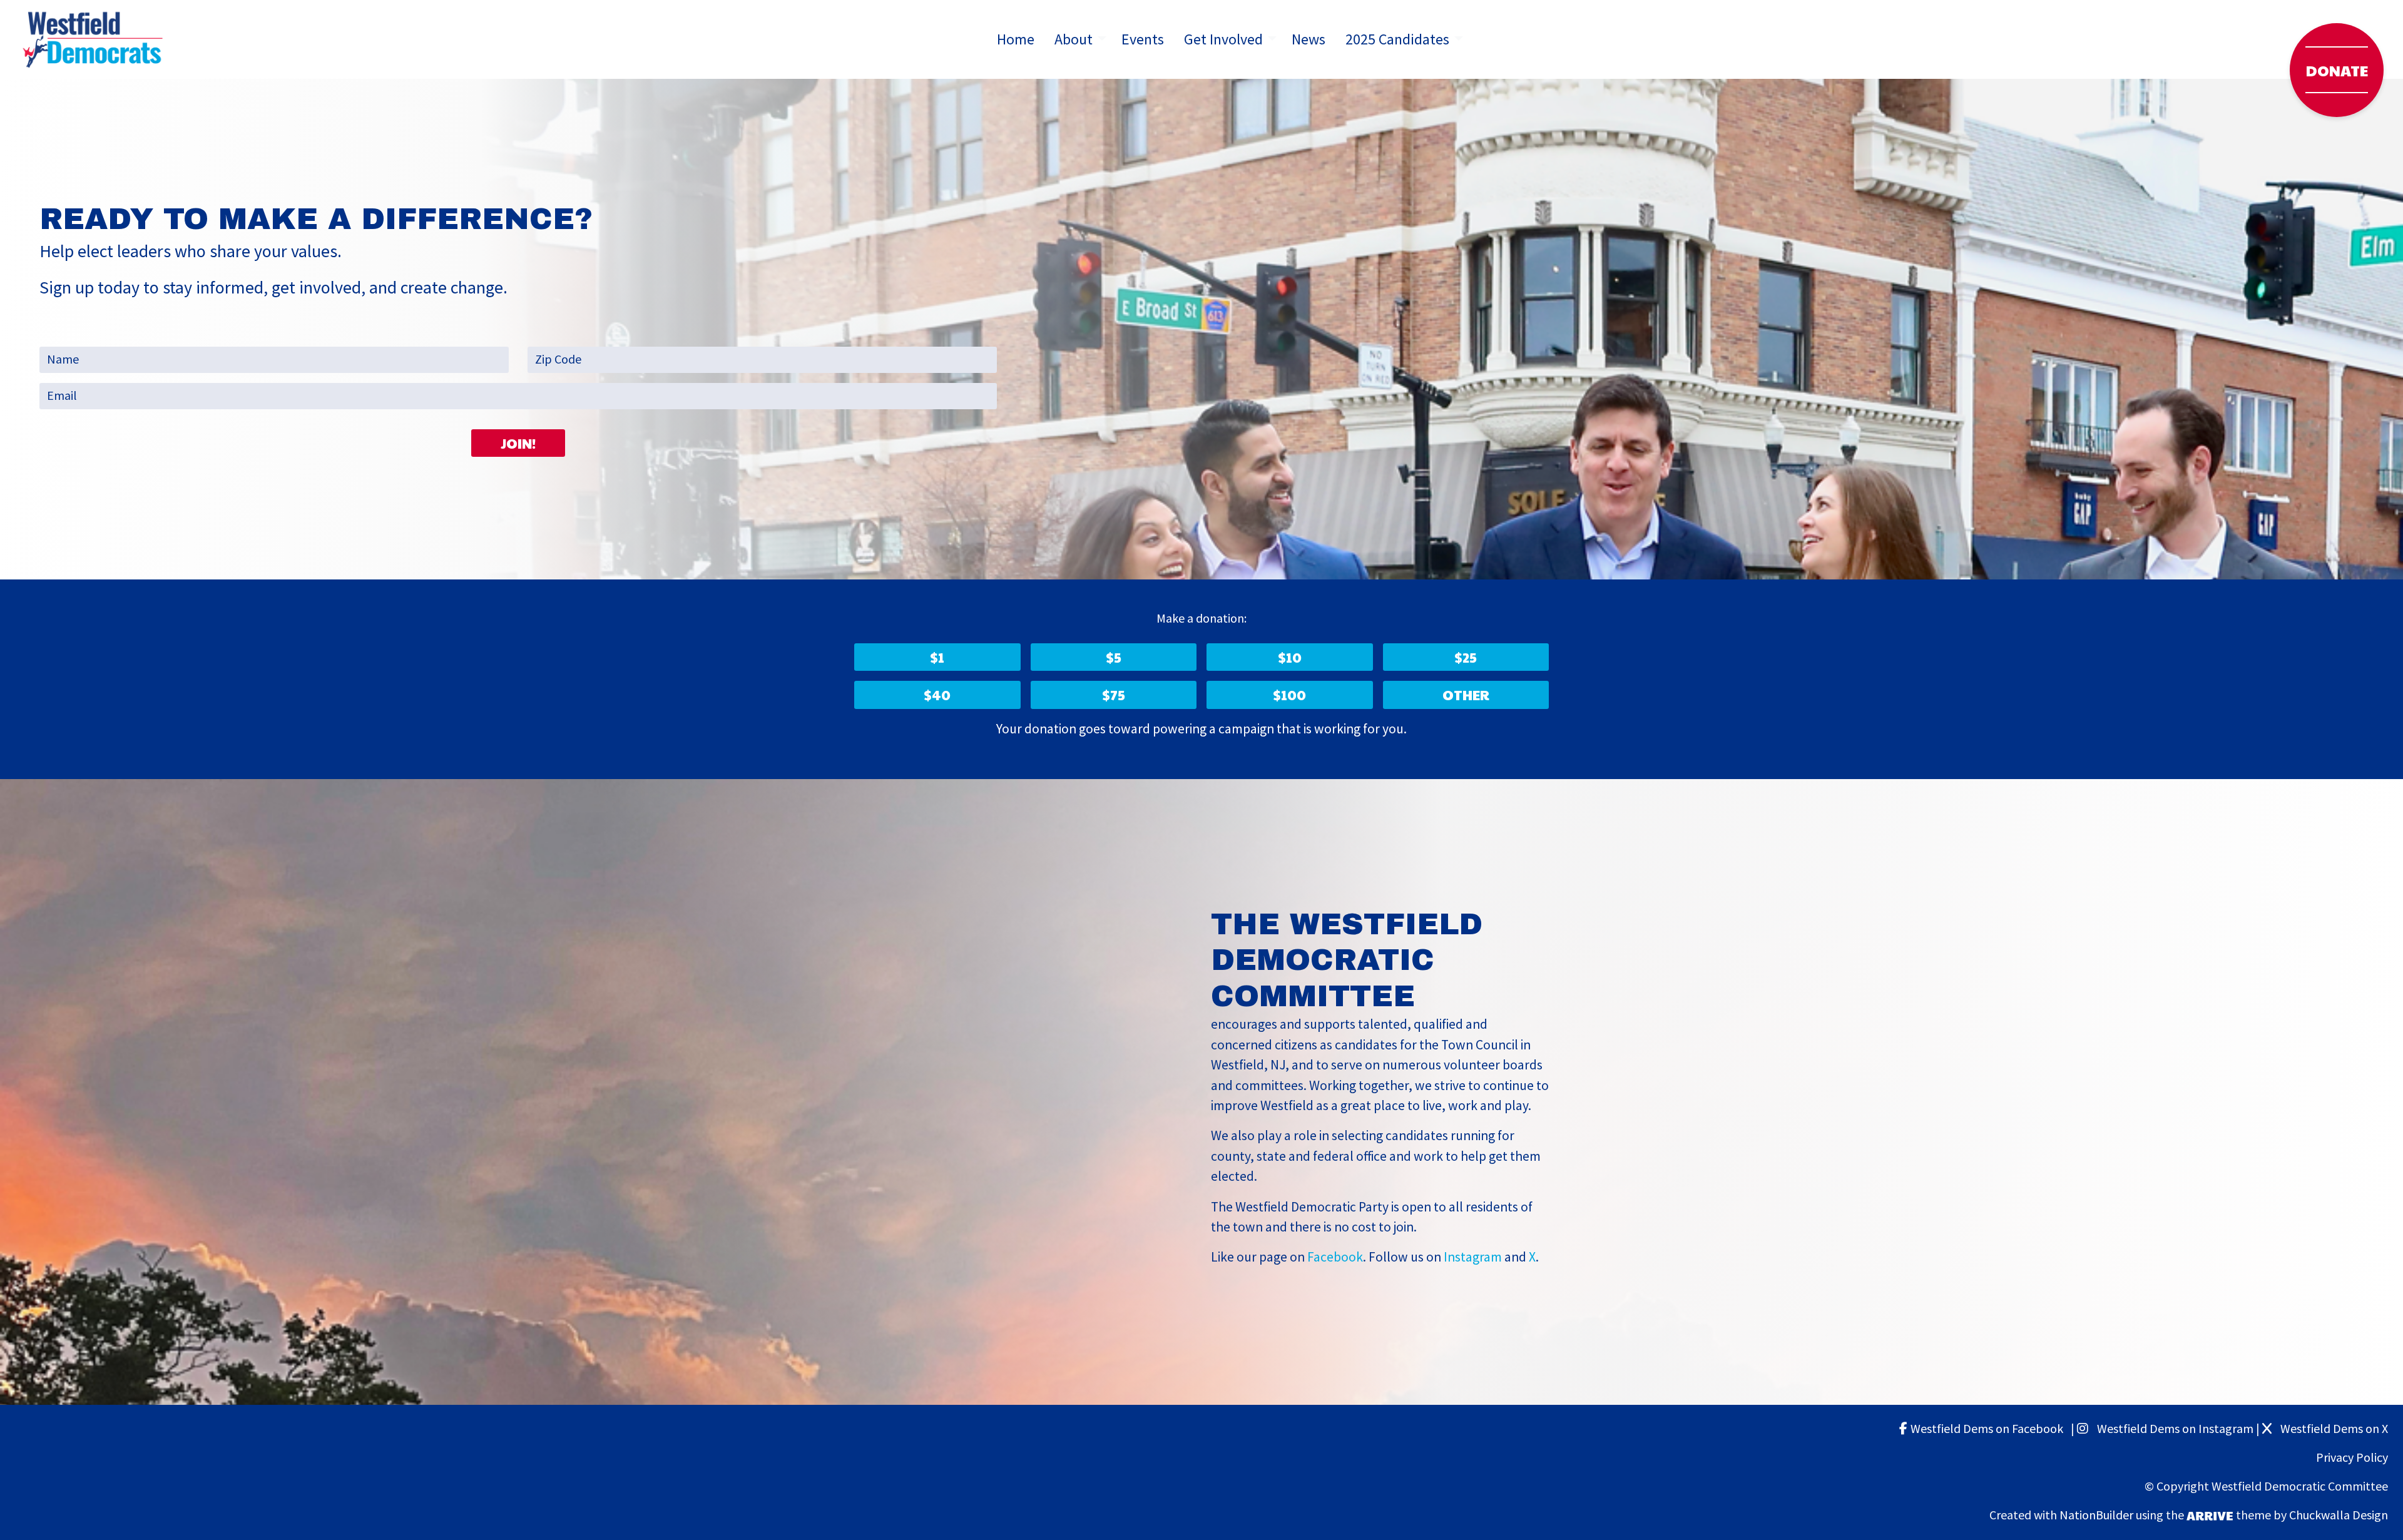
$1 (937, 657)
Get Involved (1223, 39)
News (1309, 39)
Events (1143, 39)
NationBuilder (2096, 1515)
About (1074, 39)
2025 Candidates (1397, 39)
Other (1466, 695)
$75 (1114, 695)
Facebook (1335, 1257)
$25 (1466, 657)
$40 (937, 695)
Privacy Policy (2352, 1458)
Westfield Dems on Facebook (1989, 1429)
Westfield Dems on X (2333, 1429)
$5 (1114, 657)
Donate (2337, 70)
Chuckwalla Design (2339, 1515)
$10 (1290, 657)
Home (1016, 39)
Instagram (1473, 1257)
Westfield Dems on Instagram (2174, 1429)
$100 (1289, 695)
